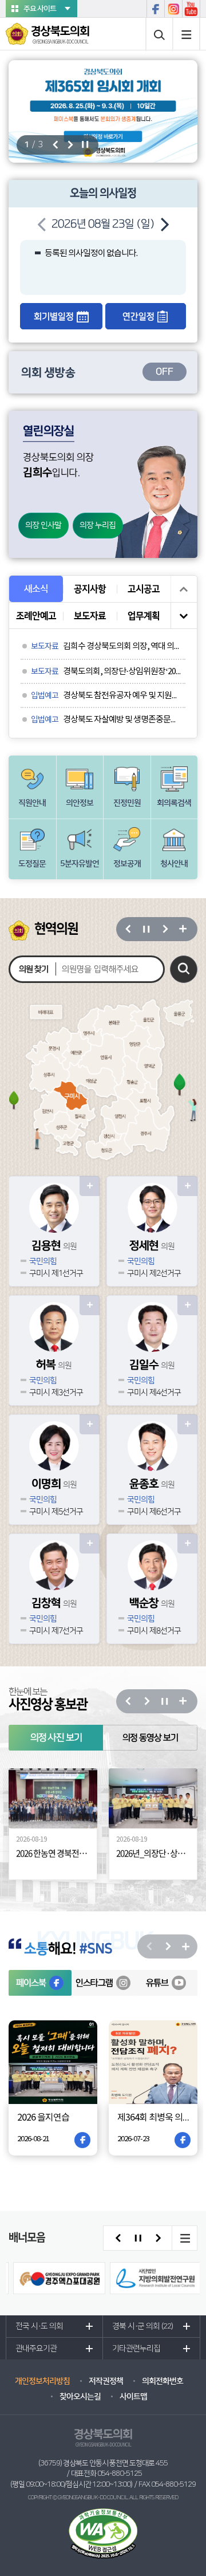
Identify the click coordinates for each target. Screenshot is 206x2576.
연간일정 (138, 316)
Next (146, 1344)
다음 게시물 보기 (184, 615)
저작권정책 (106, 2024)
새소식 (36, 589)
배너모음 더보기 (184, 1881)
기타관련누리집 (136, 1991)
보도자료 (90, 616)
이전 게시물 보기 (184, 589)
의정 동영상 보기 (150, 1380)
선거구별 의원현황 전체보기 (183, 929)
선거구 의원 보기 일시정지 (146, 929)
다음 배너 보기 (158, 1881)
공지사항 (90, 589)
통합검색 (159, 34)
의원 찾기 (33, 969)
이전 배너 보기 (118, 1881)
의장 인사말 (43, 525)
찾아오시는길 (80, 2039)
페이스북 (155, 9)
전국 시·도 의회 (39, 1969)
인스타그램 (173, 9)
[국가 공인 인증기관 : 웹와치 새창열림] (103, 2176)
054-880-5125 (120, 2116)
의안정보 (80, 803)
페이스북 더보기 (186, 1589)
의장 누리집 (98, 525)
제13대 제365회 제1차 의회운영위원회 (107, 279)
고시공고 (144, 589)
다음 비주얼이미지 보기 (70, 145)
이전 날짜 (42, 224)
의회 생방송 (97, 372)
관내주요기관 (36, 1991)
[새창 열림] (59, 1921)
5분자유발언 (80, 864)
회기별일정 (54, 316)
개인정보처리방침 (42, 2024)
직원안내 (32, 803)
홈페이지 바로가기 (90, 1186)
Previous (128, 1344)
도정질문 (32, 864)
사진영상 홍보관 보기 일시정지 (164, 1344)
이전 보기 (149, 1589)
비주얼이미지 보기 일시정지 (85, 145)
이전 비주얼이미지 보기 (55, 145)
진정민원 (127, 803)
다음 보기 (167, 1589)
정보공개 (127, 864)
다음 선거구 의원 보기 (164, 929)
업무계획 (144, 616)
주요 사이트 (40, 9)
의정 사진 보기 (56, 1380)
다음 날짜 (164, 224)
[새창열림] (103, 65)
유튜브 (191, 9)
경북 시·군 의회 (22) (142, 1969)
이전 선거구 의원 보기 (128, 929)
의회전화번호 (163, 2024)
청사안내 (174, 864)
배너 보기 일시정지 (138, 1881)
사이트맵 (187, 34)
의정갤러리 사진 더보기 (183, 1344)
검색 (184, 969)
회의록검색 (174, 803)
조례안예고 (36, 616)
